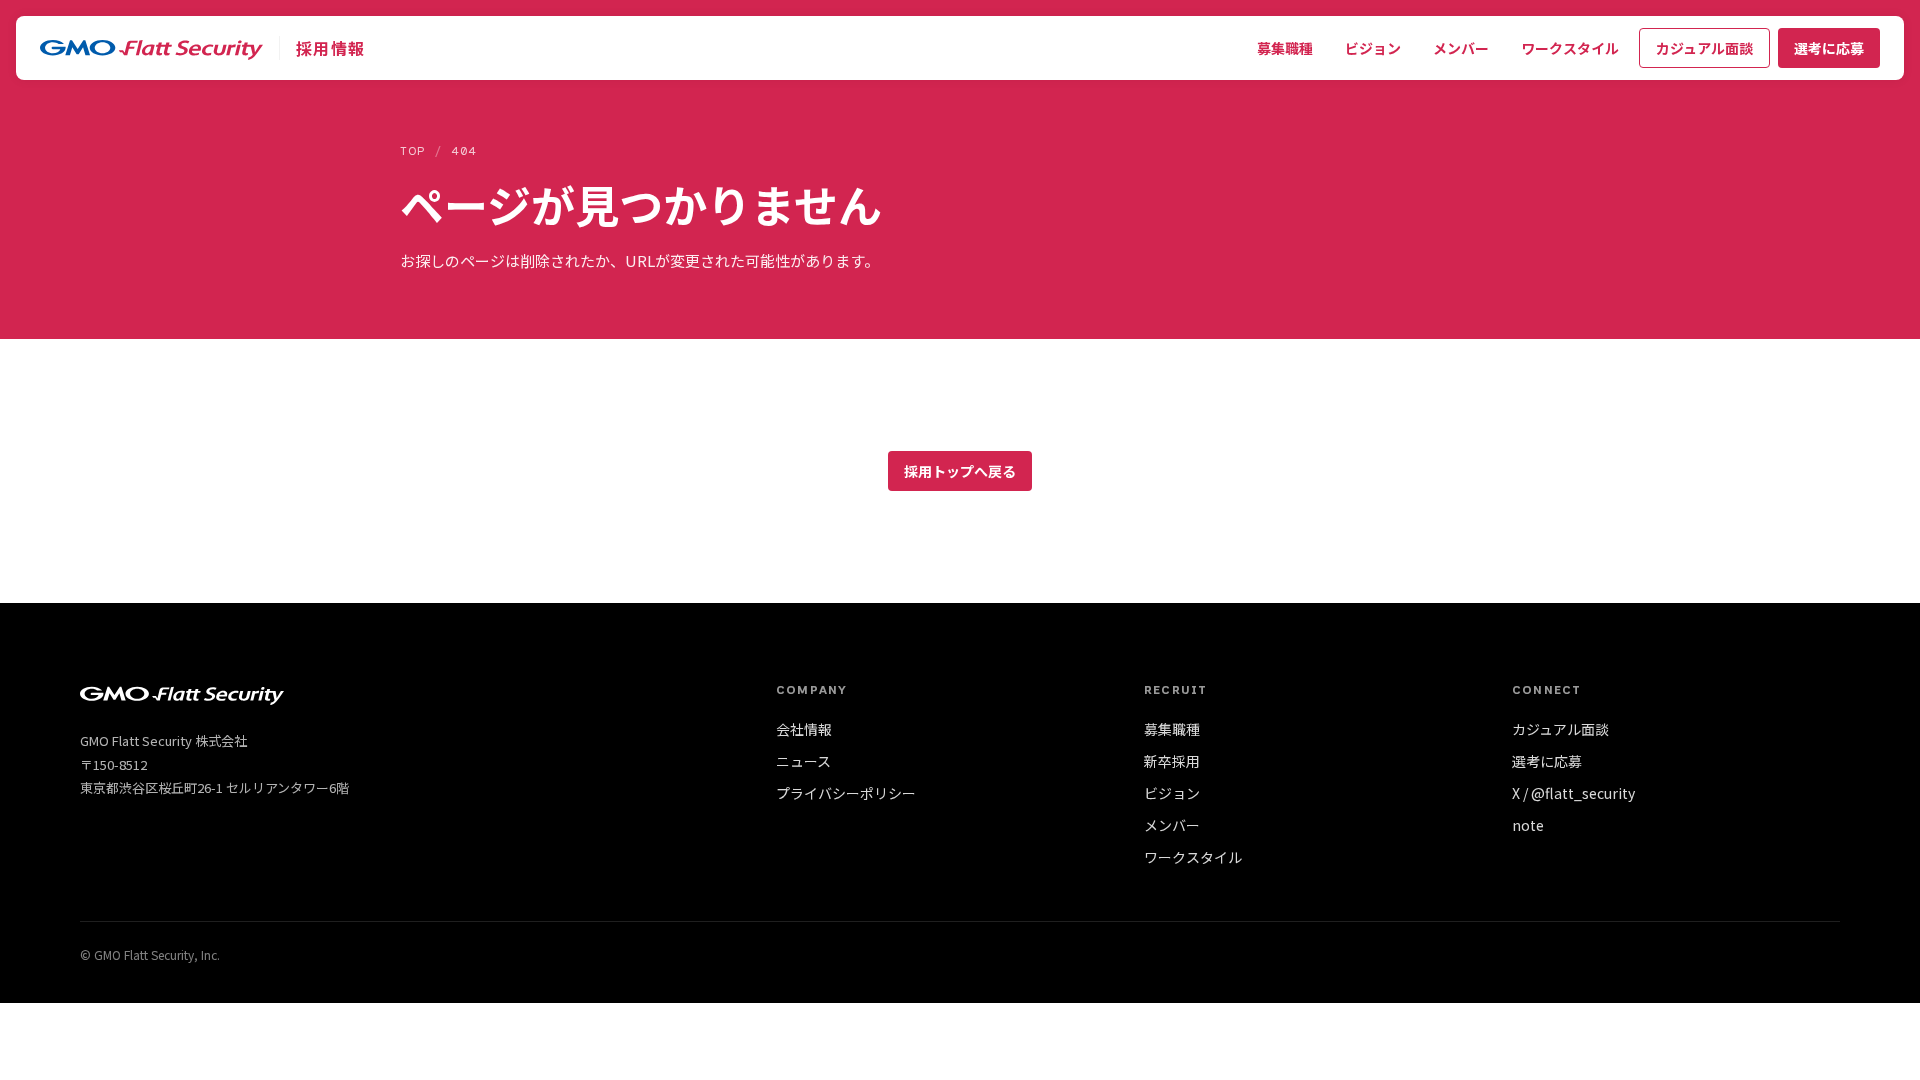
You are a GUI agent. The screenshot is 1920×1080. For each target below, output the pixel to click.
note (1528, 825)
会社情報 (804, 729)
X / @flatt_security (1573, 793)
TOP (412, 151)
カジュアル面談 (1704, 48)
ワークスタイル (1570, 48)
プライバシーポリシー (846, 793)
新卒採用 (1172, 761)
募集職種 (1285, 48)
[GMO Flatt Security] (151, 48)
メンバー (1461, 48)
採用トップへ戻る (960, 471)
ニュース (803, 761)
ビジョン (1373, 48)
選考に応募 (1829, 48)
